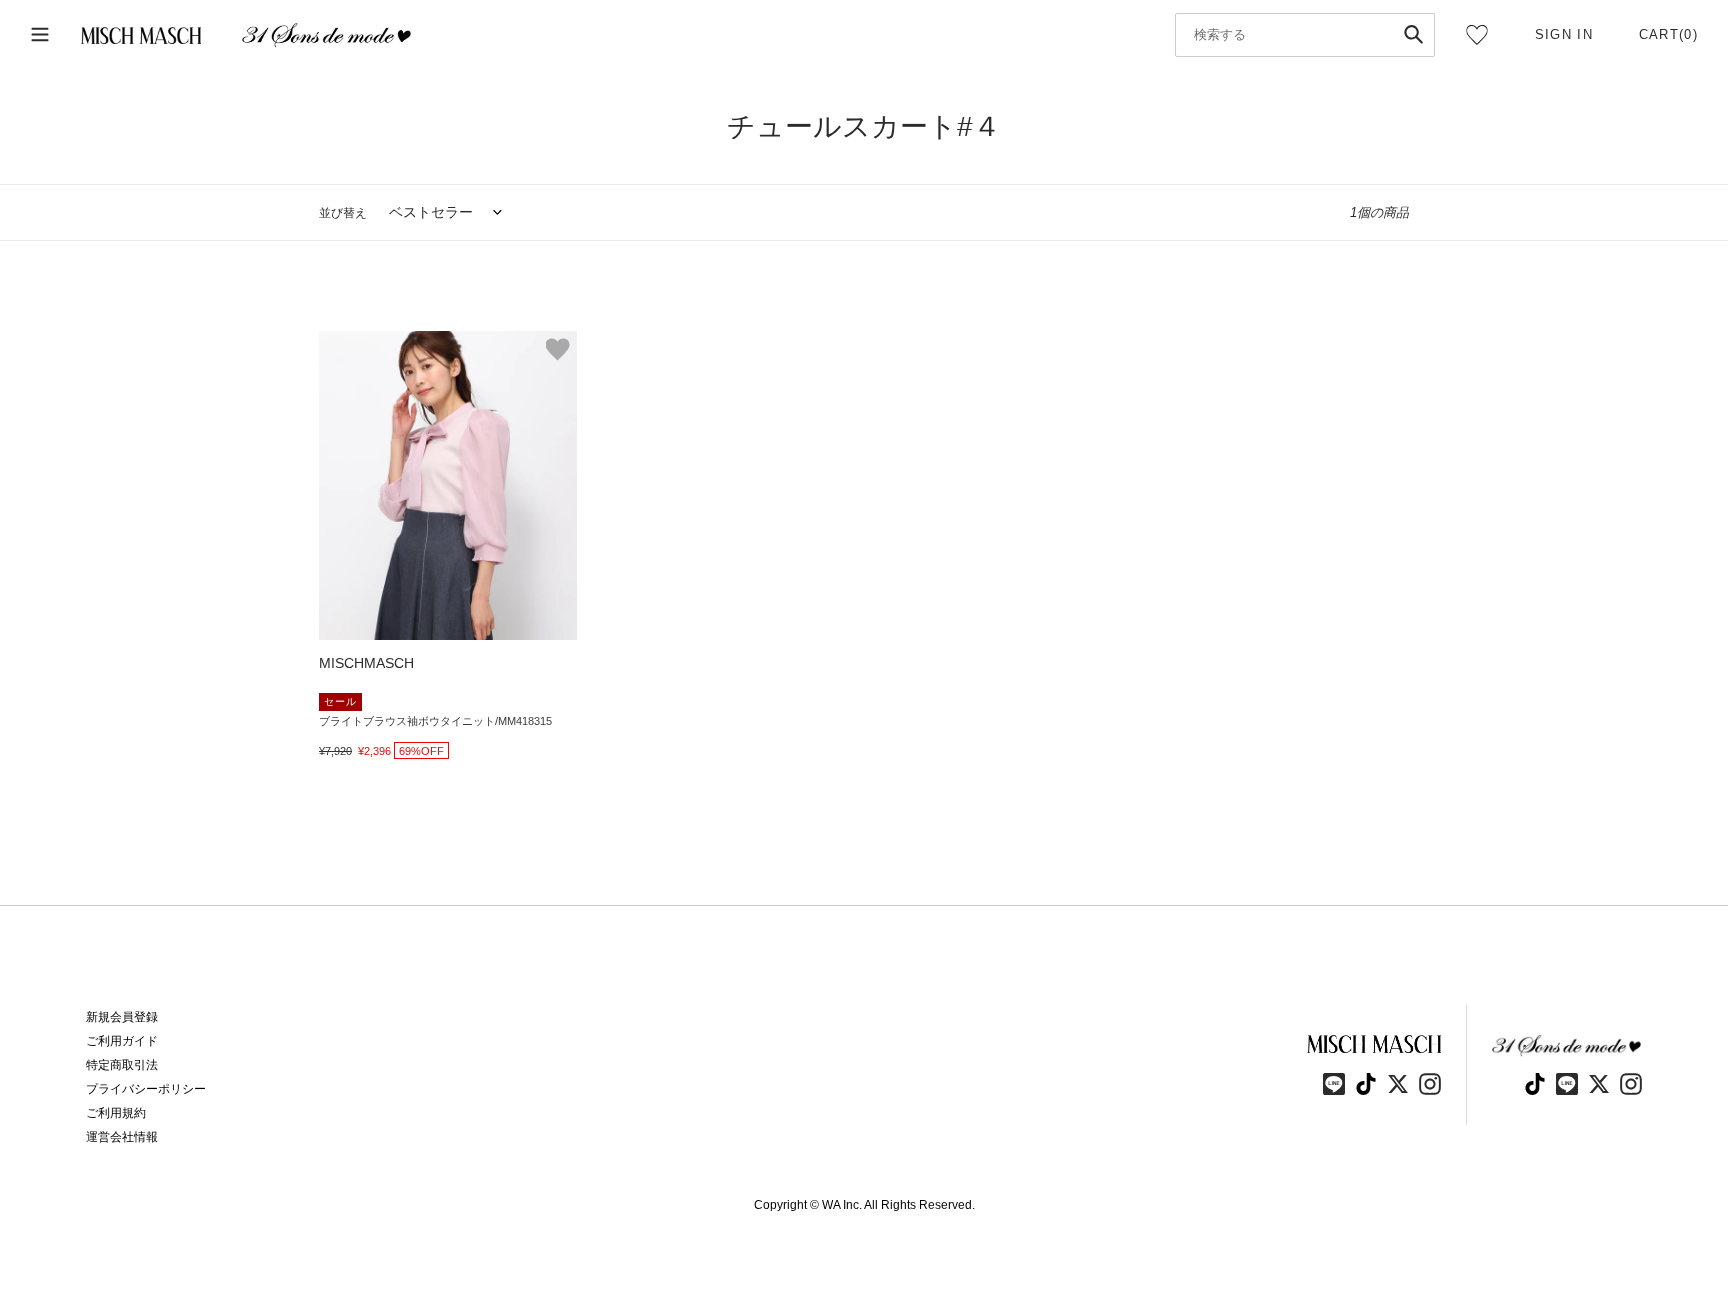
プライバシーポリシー (146, 1089)
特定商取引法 (122, 1065)
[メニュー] (40, 35)
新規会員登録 (122, 1017)
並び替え (343, 213)
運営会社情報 (122, 1137)
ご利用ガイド (122, 1041)
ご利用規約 (116, 1113)
